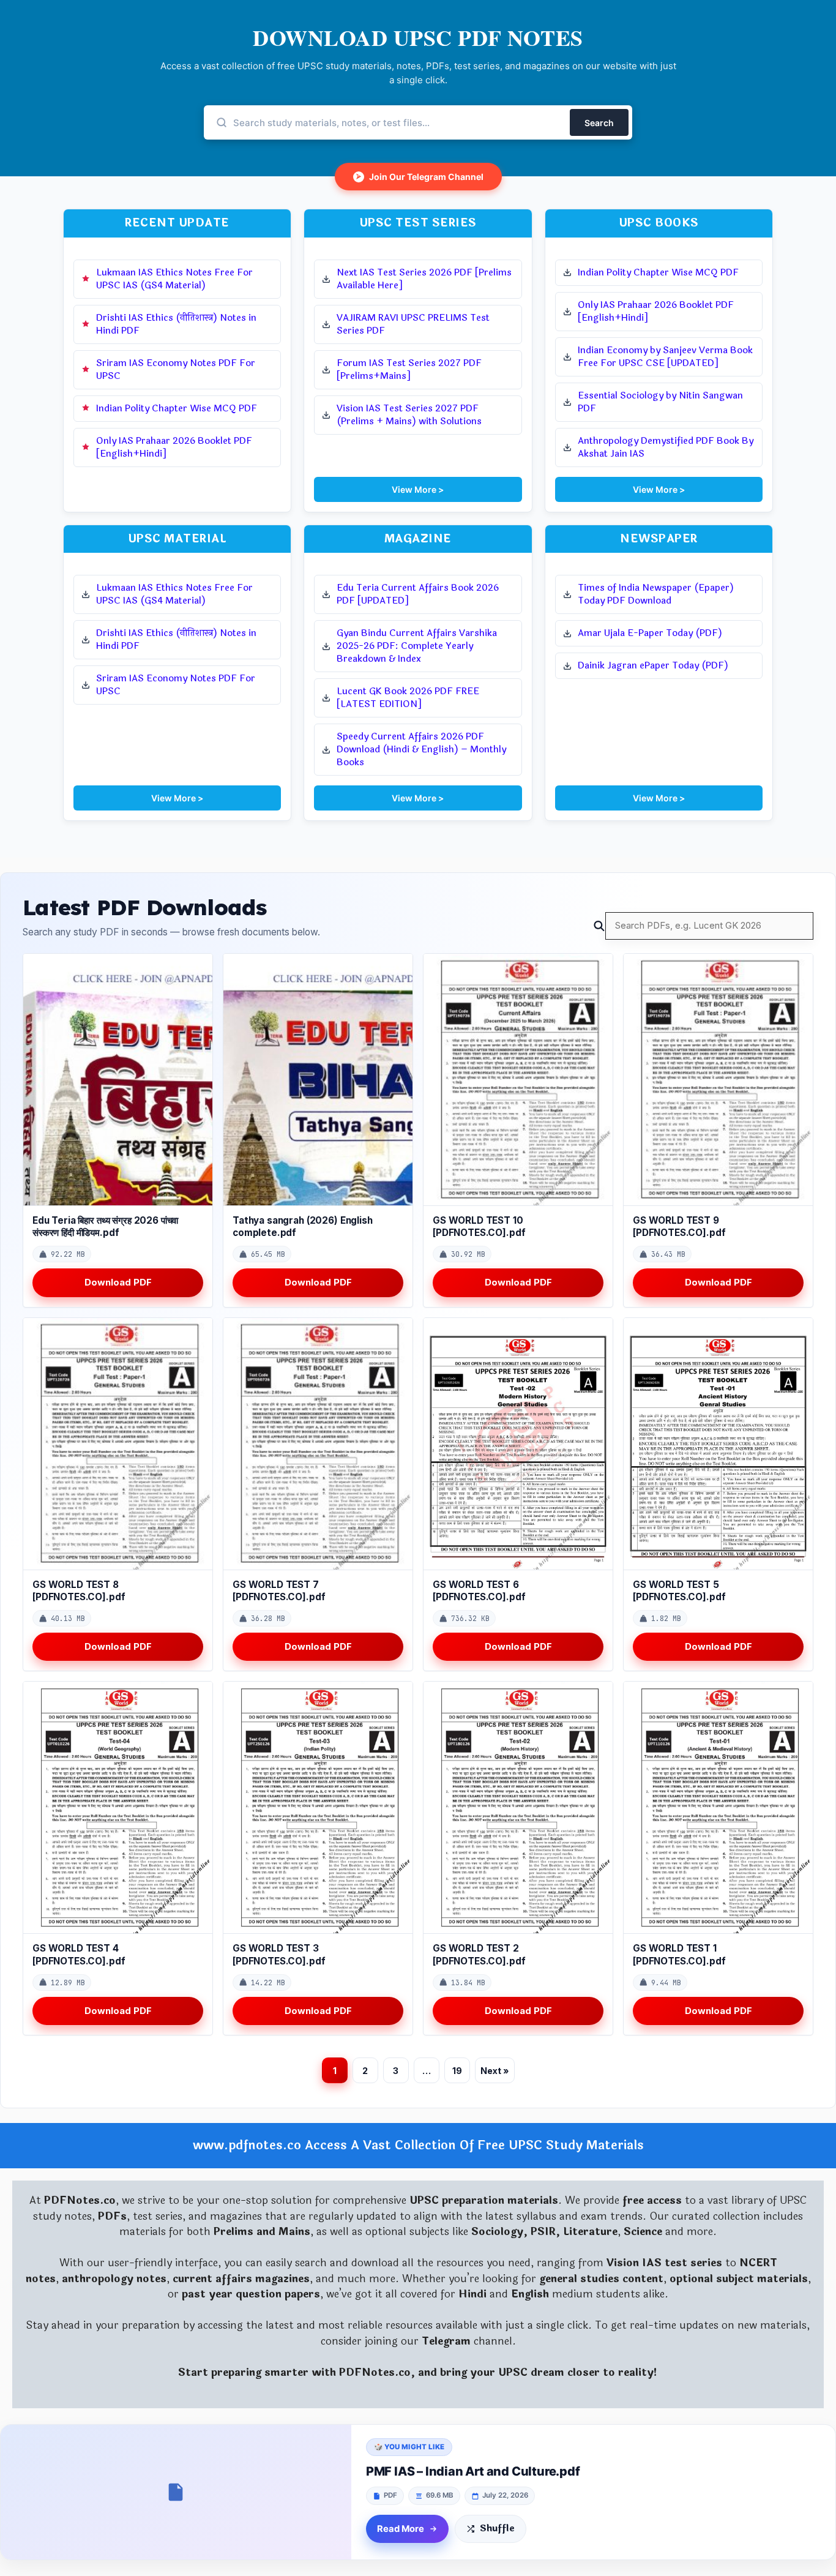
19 (457, 2071)
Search (599, 123)
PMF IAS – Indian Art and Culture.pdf (473, 2471)
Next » (495, 2071)
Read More (401, 2529)
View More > (418, 489)
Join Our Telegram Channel (420, 177)
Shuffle (497, 2529)
